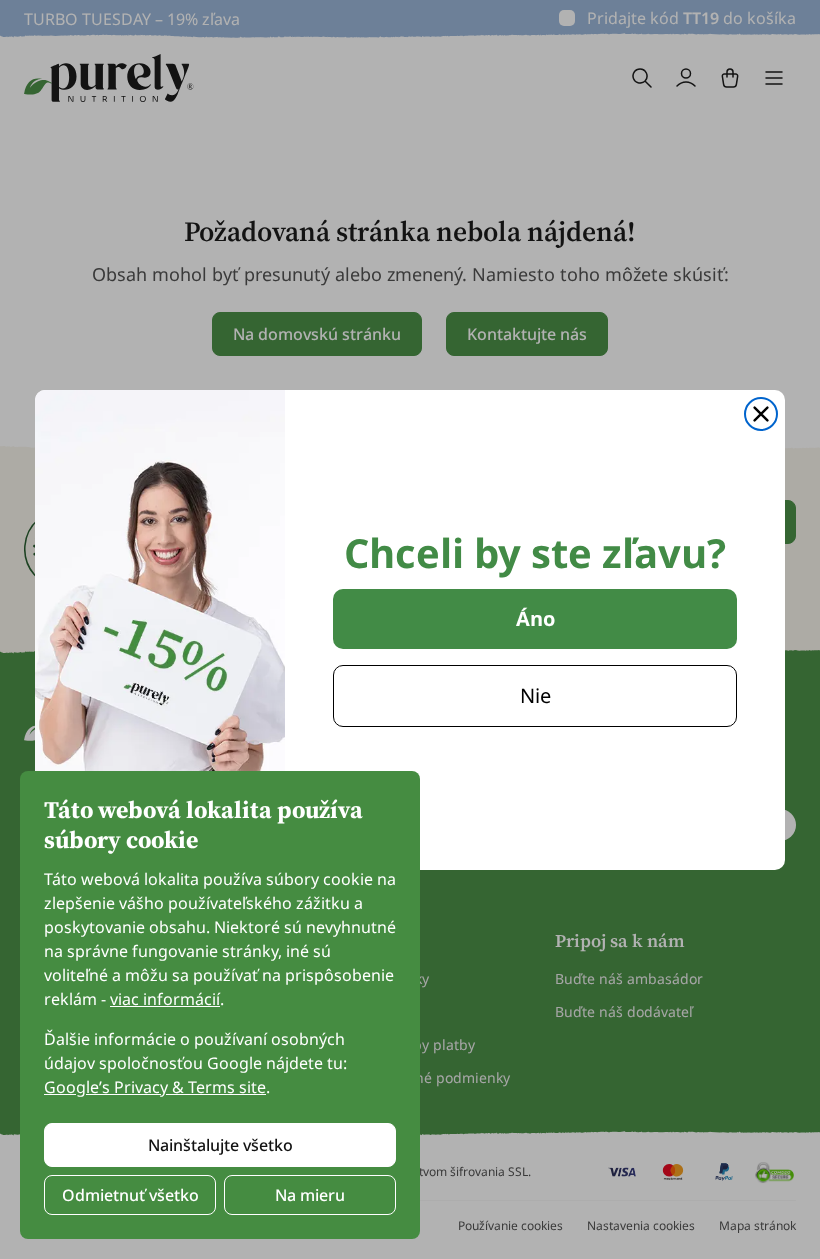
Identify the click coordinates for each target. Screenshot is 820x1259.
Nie (535, 695)
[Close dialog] (761, 414)
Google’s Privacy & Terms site (155, 1087)
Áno (535, 618)
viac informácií (165, 999)
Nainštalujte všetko (220, 1145)
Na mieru (310, 1195)
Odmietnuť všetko (130, 1195)
